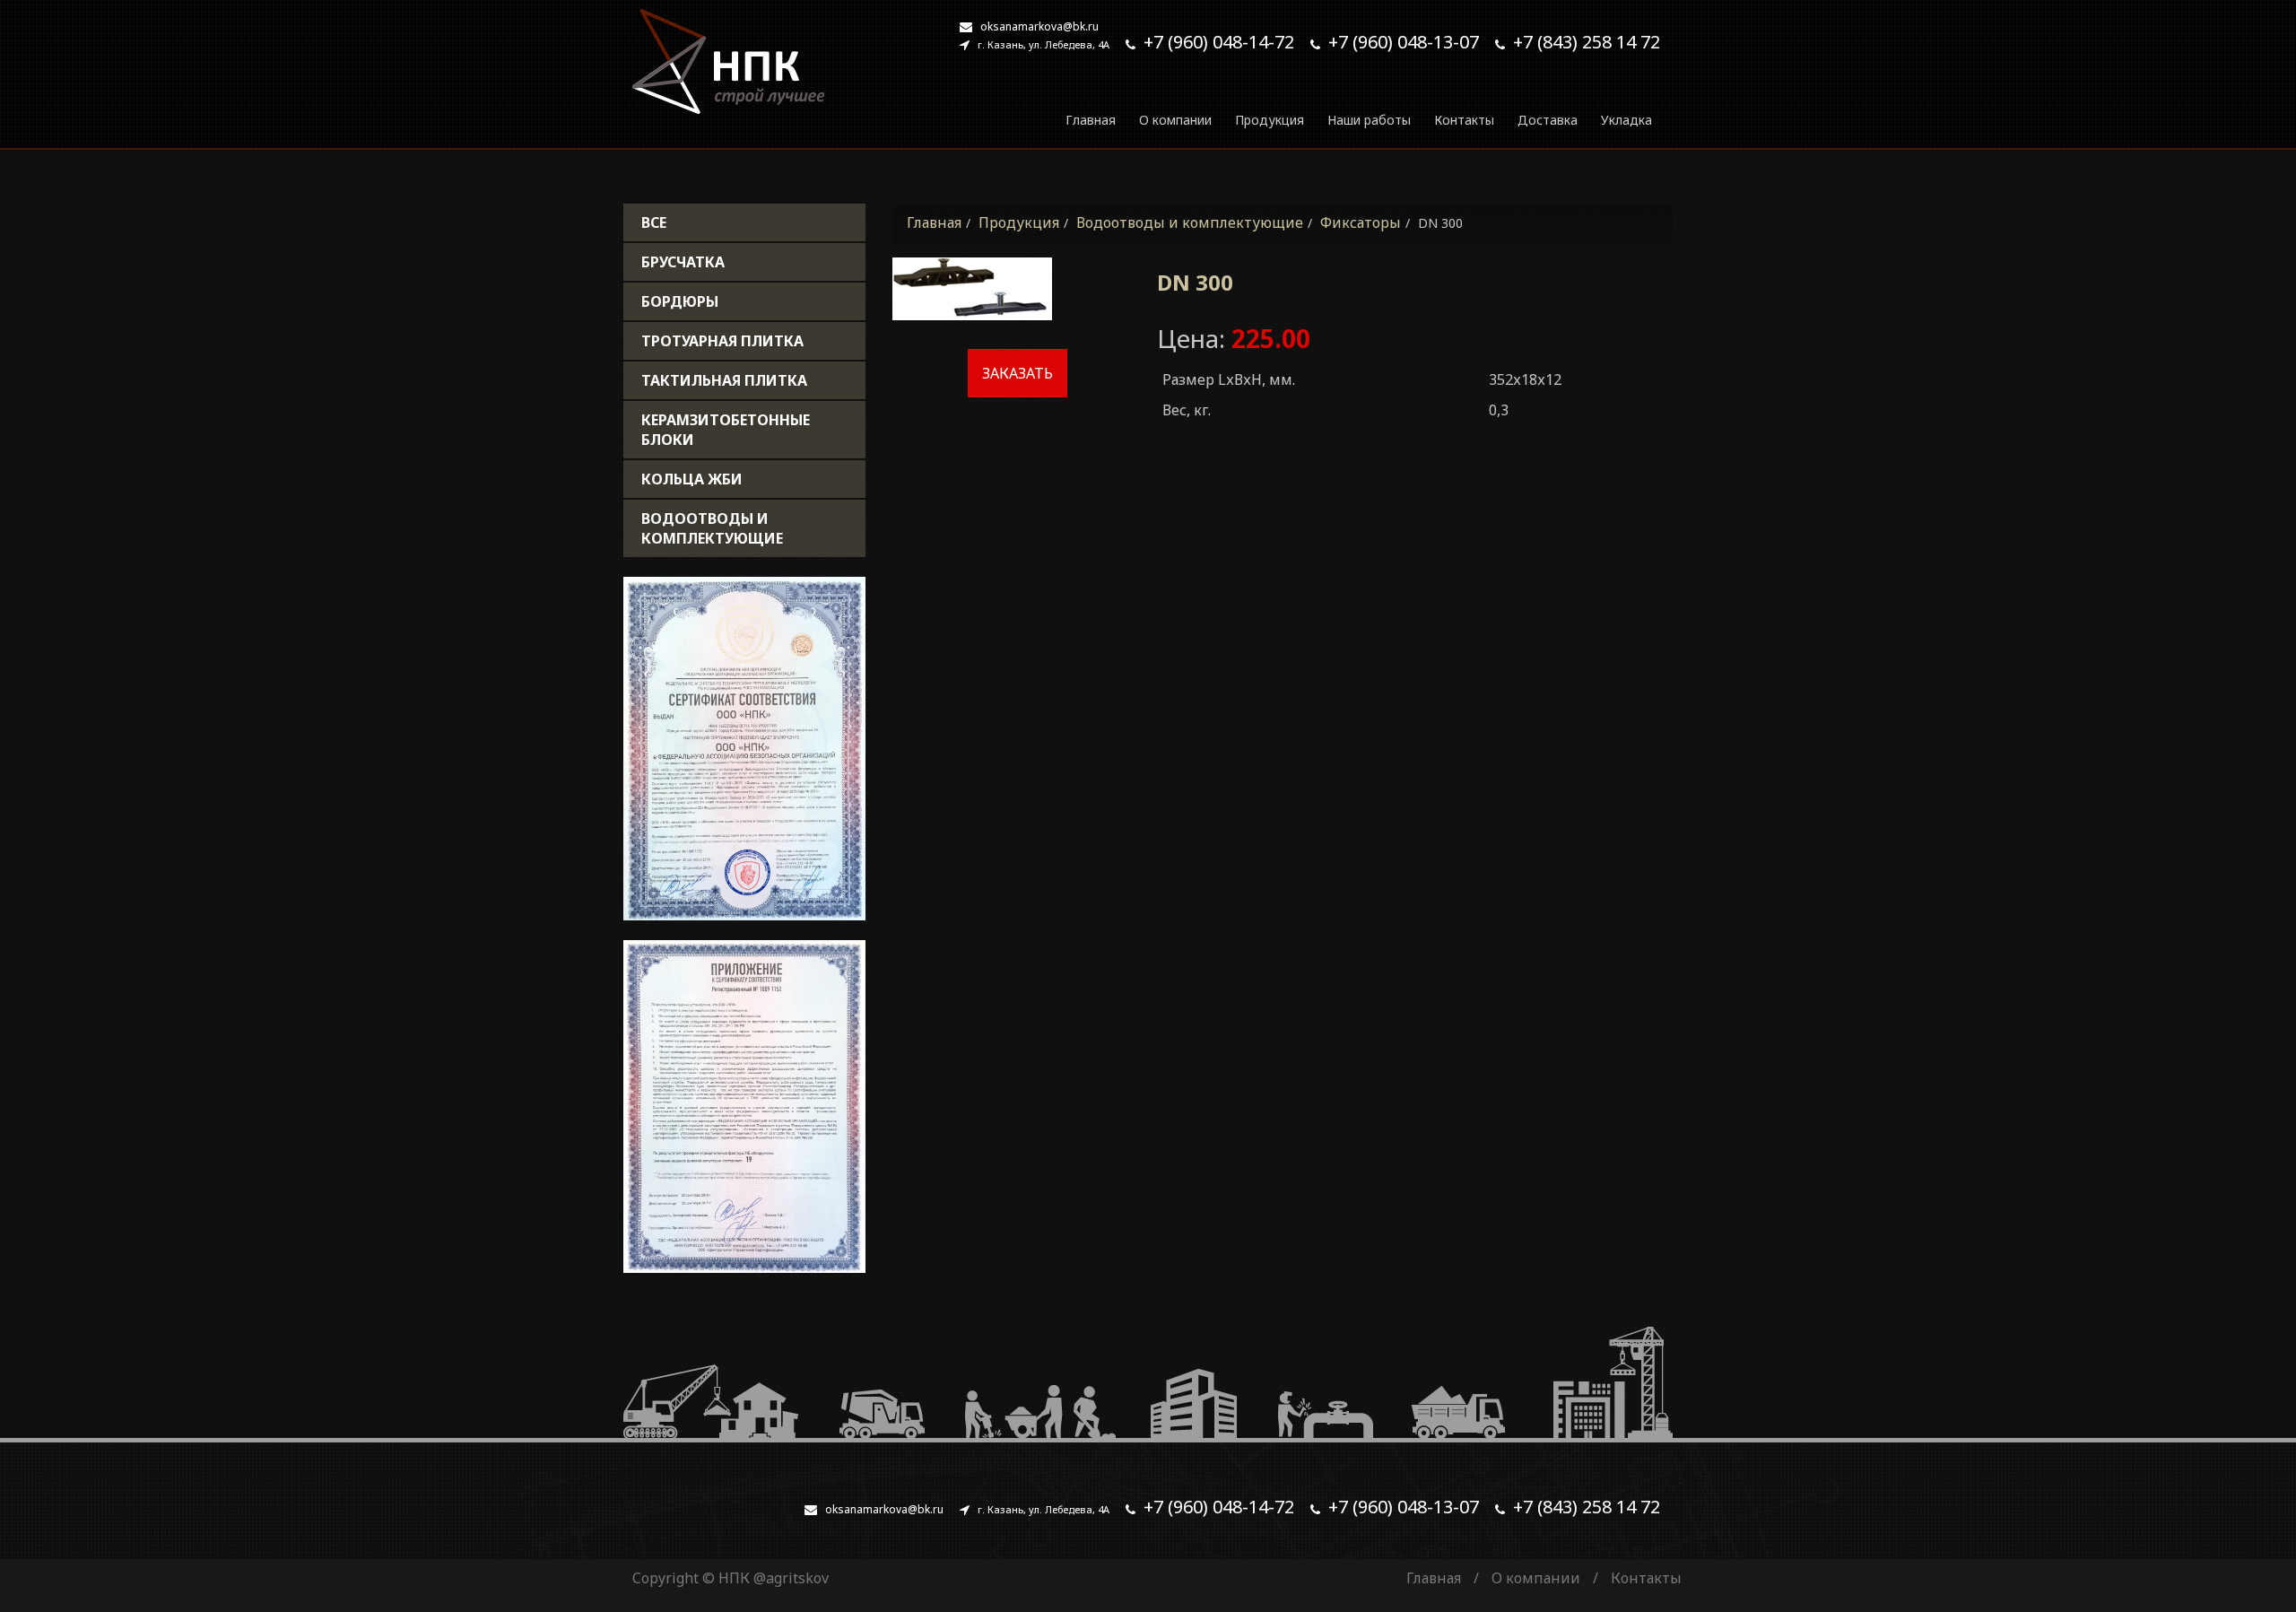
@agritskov (791, 1578)
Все (654, 222)
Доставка (1548, 120)
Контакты (1464, 120)
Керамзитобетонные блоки (726, 430)
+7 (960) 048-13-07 (1404, 42)
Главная (1091, 120)
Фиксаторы (1361, 222)
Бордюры (680, 301)
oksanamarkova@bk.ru (1039, 26)
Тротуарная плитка (722, 341)
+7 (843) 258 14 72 (1587, 42)
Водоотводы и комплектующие (712, 528)
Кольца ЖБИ (692, 479)
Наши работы (1369, 120)
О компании (1175, 120)
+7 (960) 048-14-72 (1219, 42)
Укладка (1626, 120)
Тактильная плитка (724, 380)
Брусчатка (683, 262)
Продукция (1270, 120)
